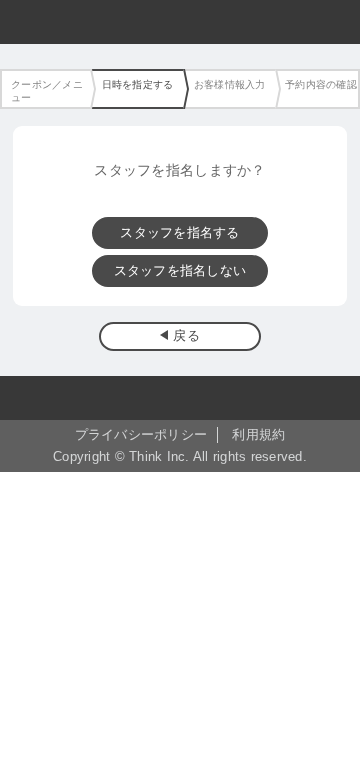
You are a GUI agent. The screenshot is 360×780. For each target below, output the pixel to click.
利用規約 (258, 435)
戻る (186, 336)
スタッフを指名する (179, 233)
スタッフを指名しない (180, 271)
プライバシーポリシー (141, 435)
